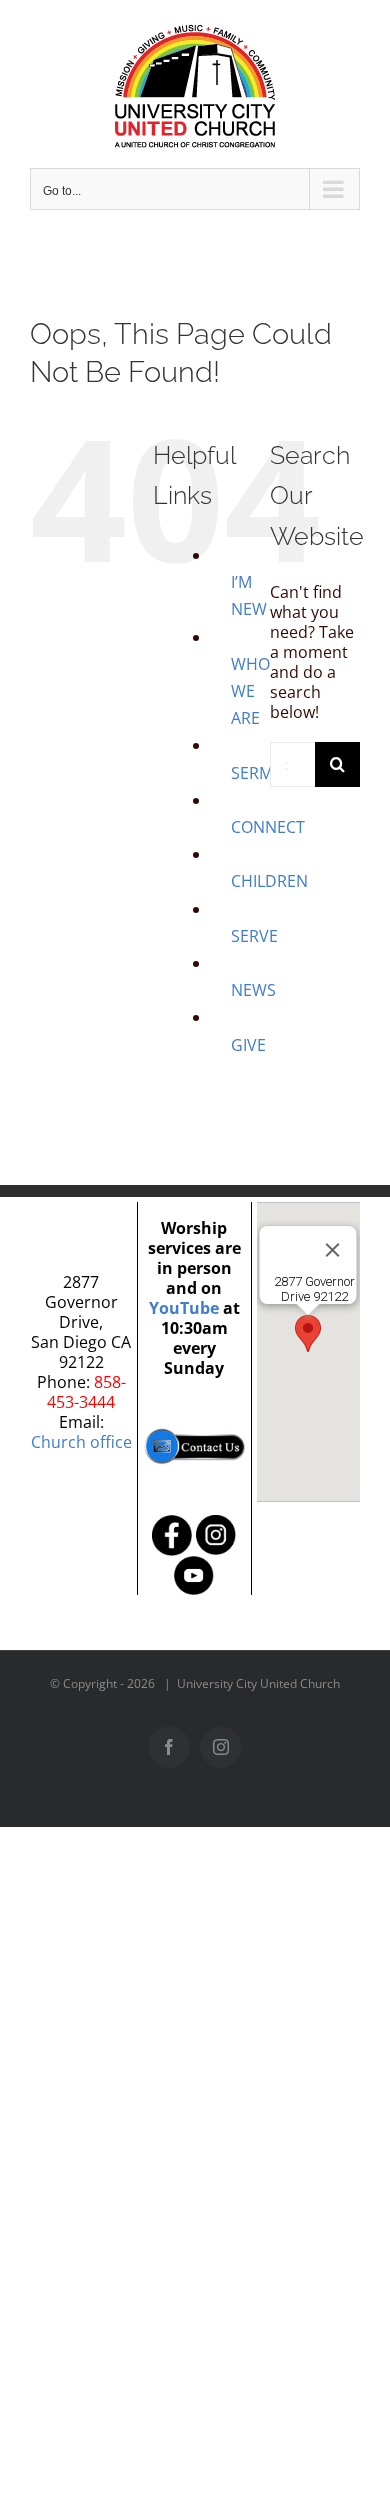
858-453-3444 (86, 1392)
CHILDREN (269, 881)
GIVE (248, 1045)
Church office (81, 1442)
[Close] (333, 1250)
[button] (308, 1333)
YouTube (184, 1308)
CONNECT (268, 827)
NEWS (253, 990)
